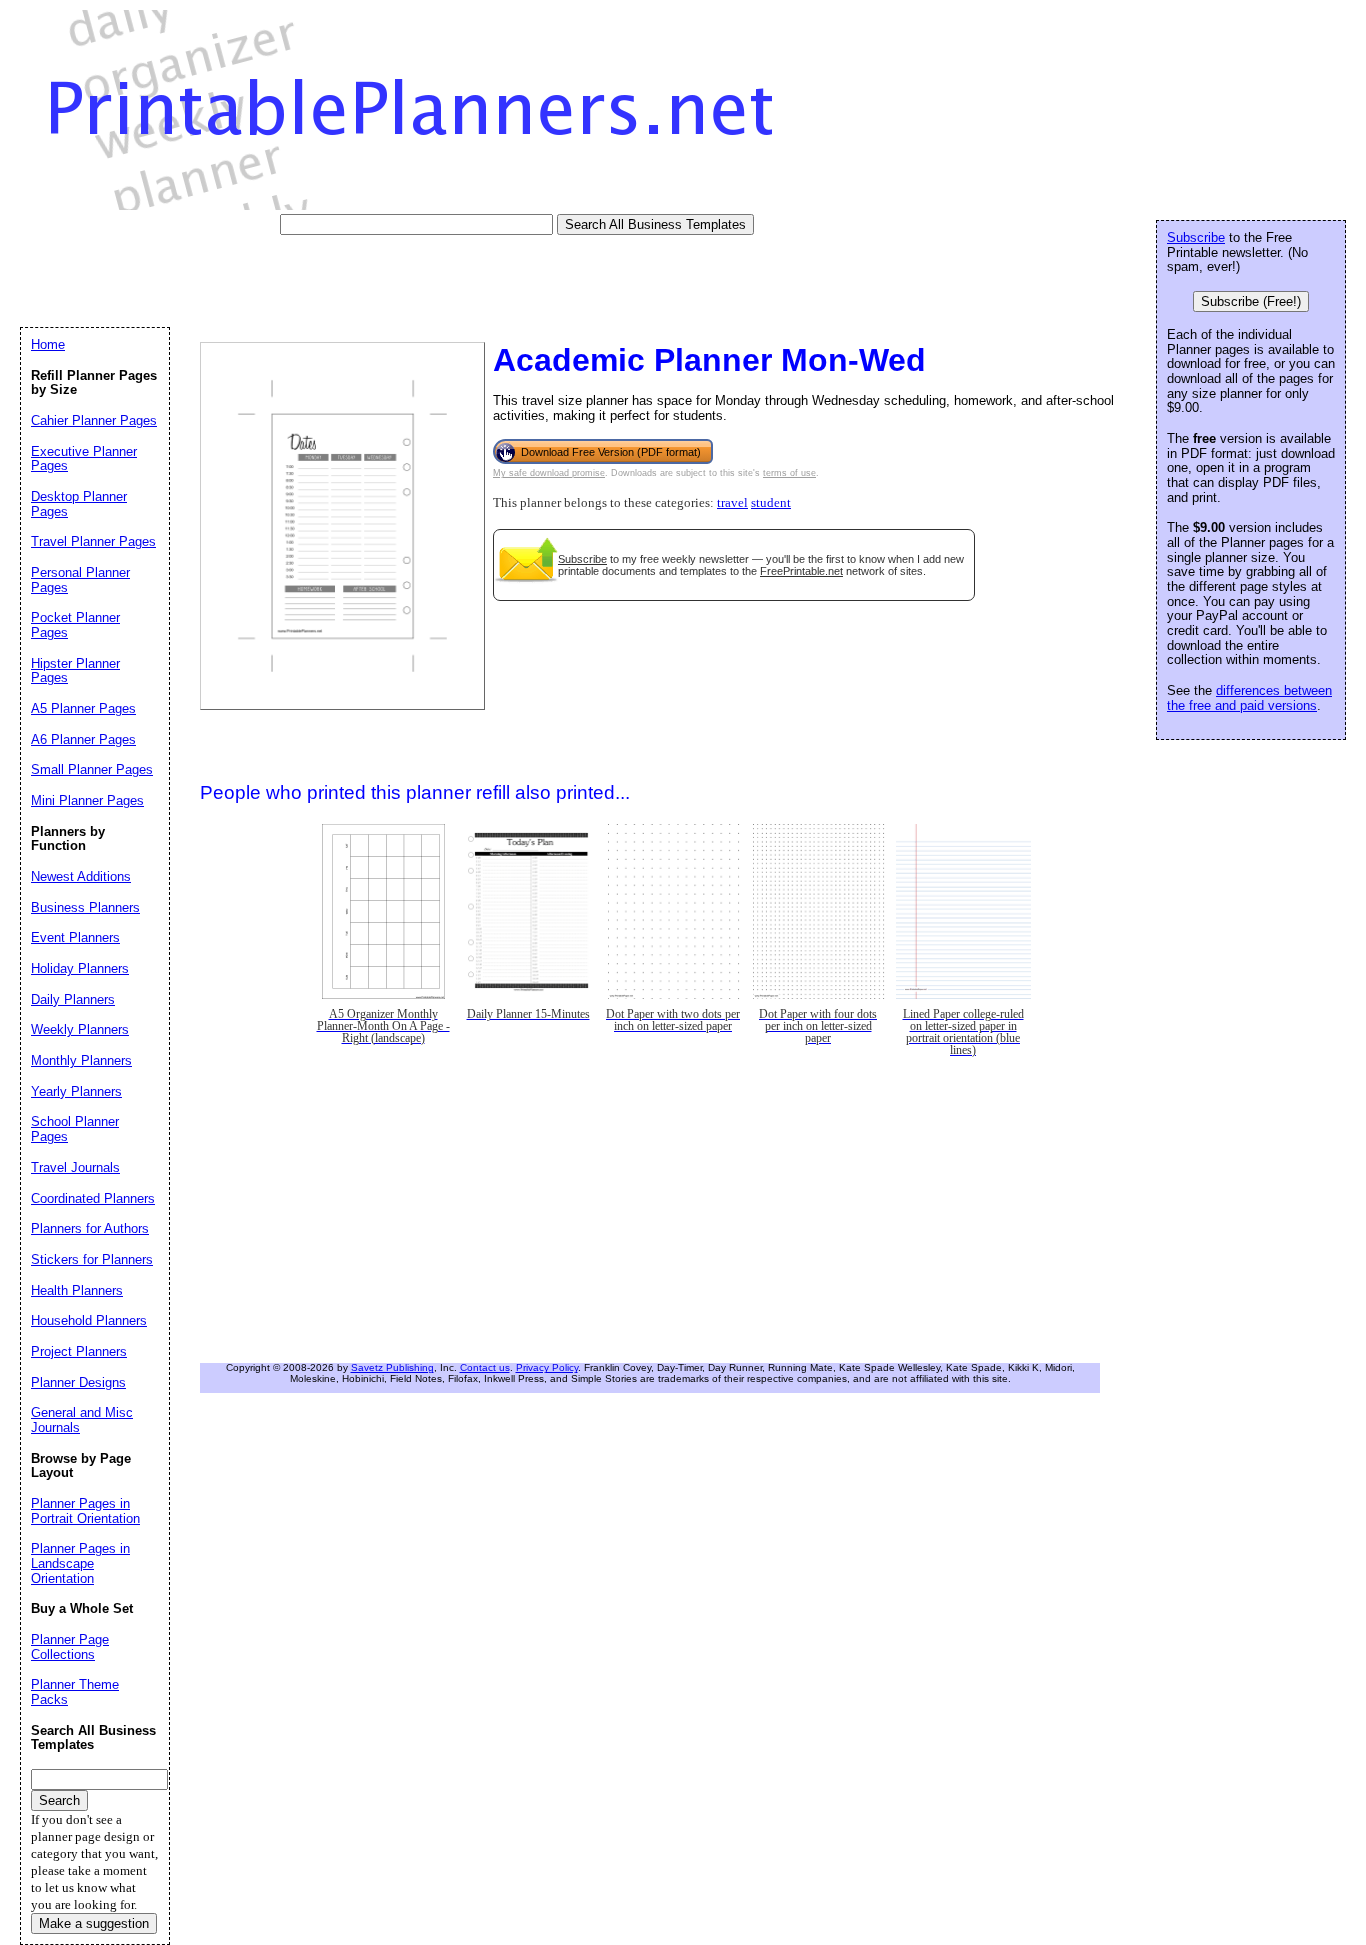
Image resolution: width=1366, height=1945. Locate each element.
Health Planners (77, 1290)
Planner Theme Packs (75, 1692)
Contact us (485, 1367)
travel (732, 503)
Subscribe (582, 559)
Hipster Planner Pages (75, 671)
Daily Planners (73, 999)
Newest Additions (81, 876)
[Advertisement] (384, 280)
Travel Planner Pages (93, 541)
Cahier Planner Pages (94, 420)
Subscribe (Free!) (1251, 301)
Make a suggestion (94, 1923)
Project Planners (79, 1351)
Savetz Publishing (392, 1367)
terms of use (789, 473)
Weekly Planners (80, 1029)
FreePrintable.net (801, 571)
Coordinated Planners (93, 1198)
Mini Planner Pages (87, 800)
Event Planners (75, 937)
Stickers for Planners (92, 1259)
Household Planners (89, 1320)
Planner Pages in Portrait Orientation (85, 1511)
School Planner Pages (75, 1129)
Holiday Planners (80, 968)
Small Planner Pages (92, 769)
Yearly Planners (76, 1091)
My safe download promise (549, 473)
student (771, 503)
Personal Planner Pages (80, 580)
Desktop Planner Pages (79, 504)
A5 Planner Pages (83, 708)
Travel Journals (75, 1167)
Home (48, 344)
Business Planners (85, 907)
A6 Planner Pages (83, 739)
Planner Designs (78, 1382)
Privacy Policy (547, 1367)
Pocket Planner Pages (75, 625)
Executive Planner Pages (84, 459)
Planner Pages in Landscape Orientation (80, 1563)
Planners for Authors (90, 1228)
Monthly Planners (81, 1060)
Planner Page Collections (70, 1647)
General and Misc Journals (82, 1420)
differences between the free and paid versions (1249, 698)
